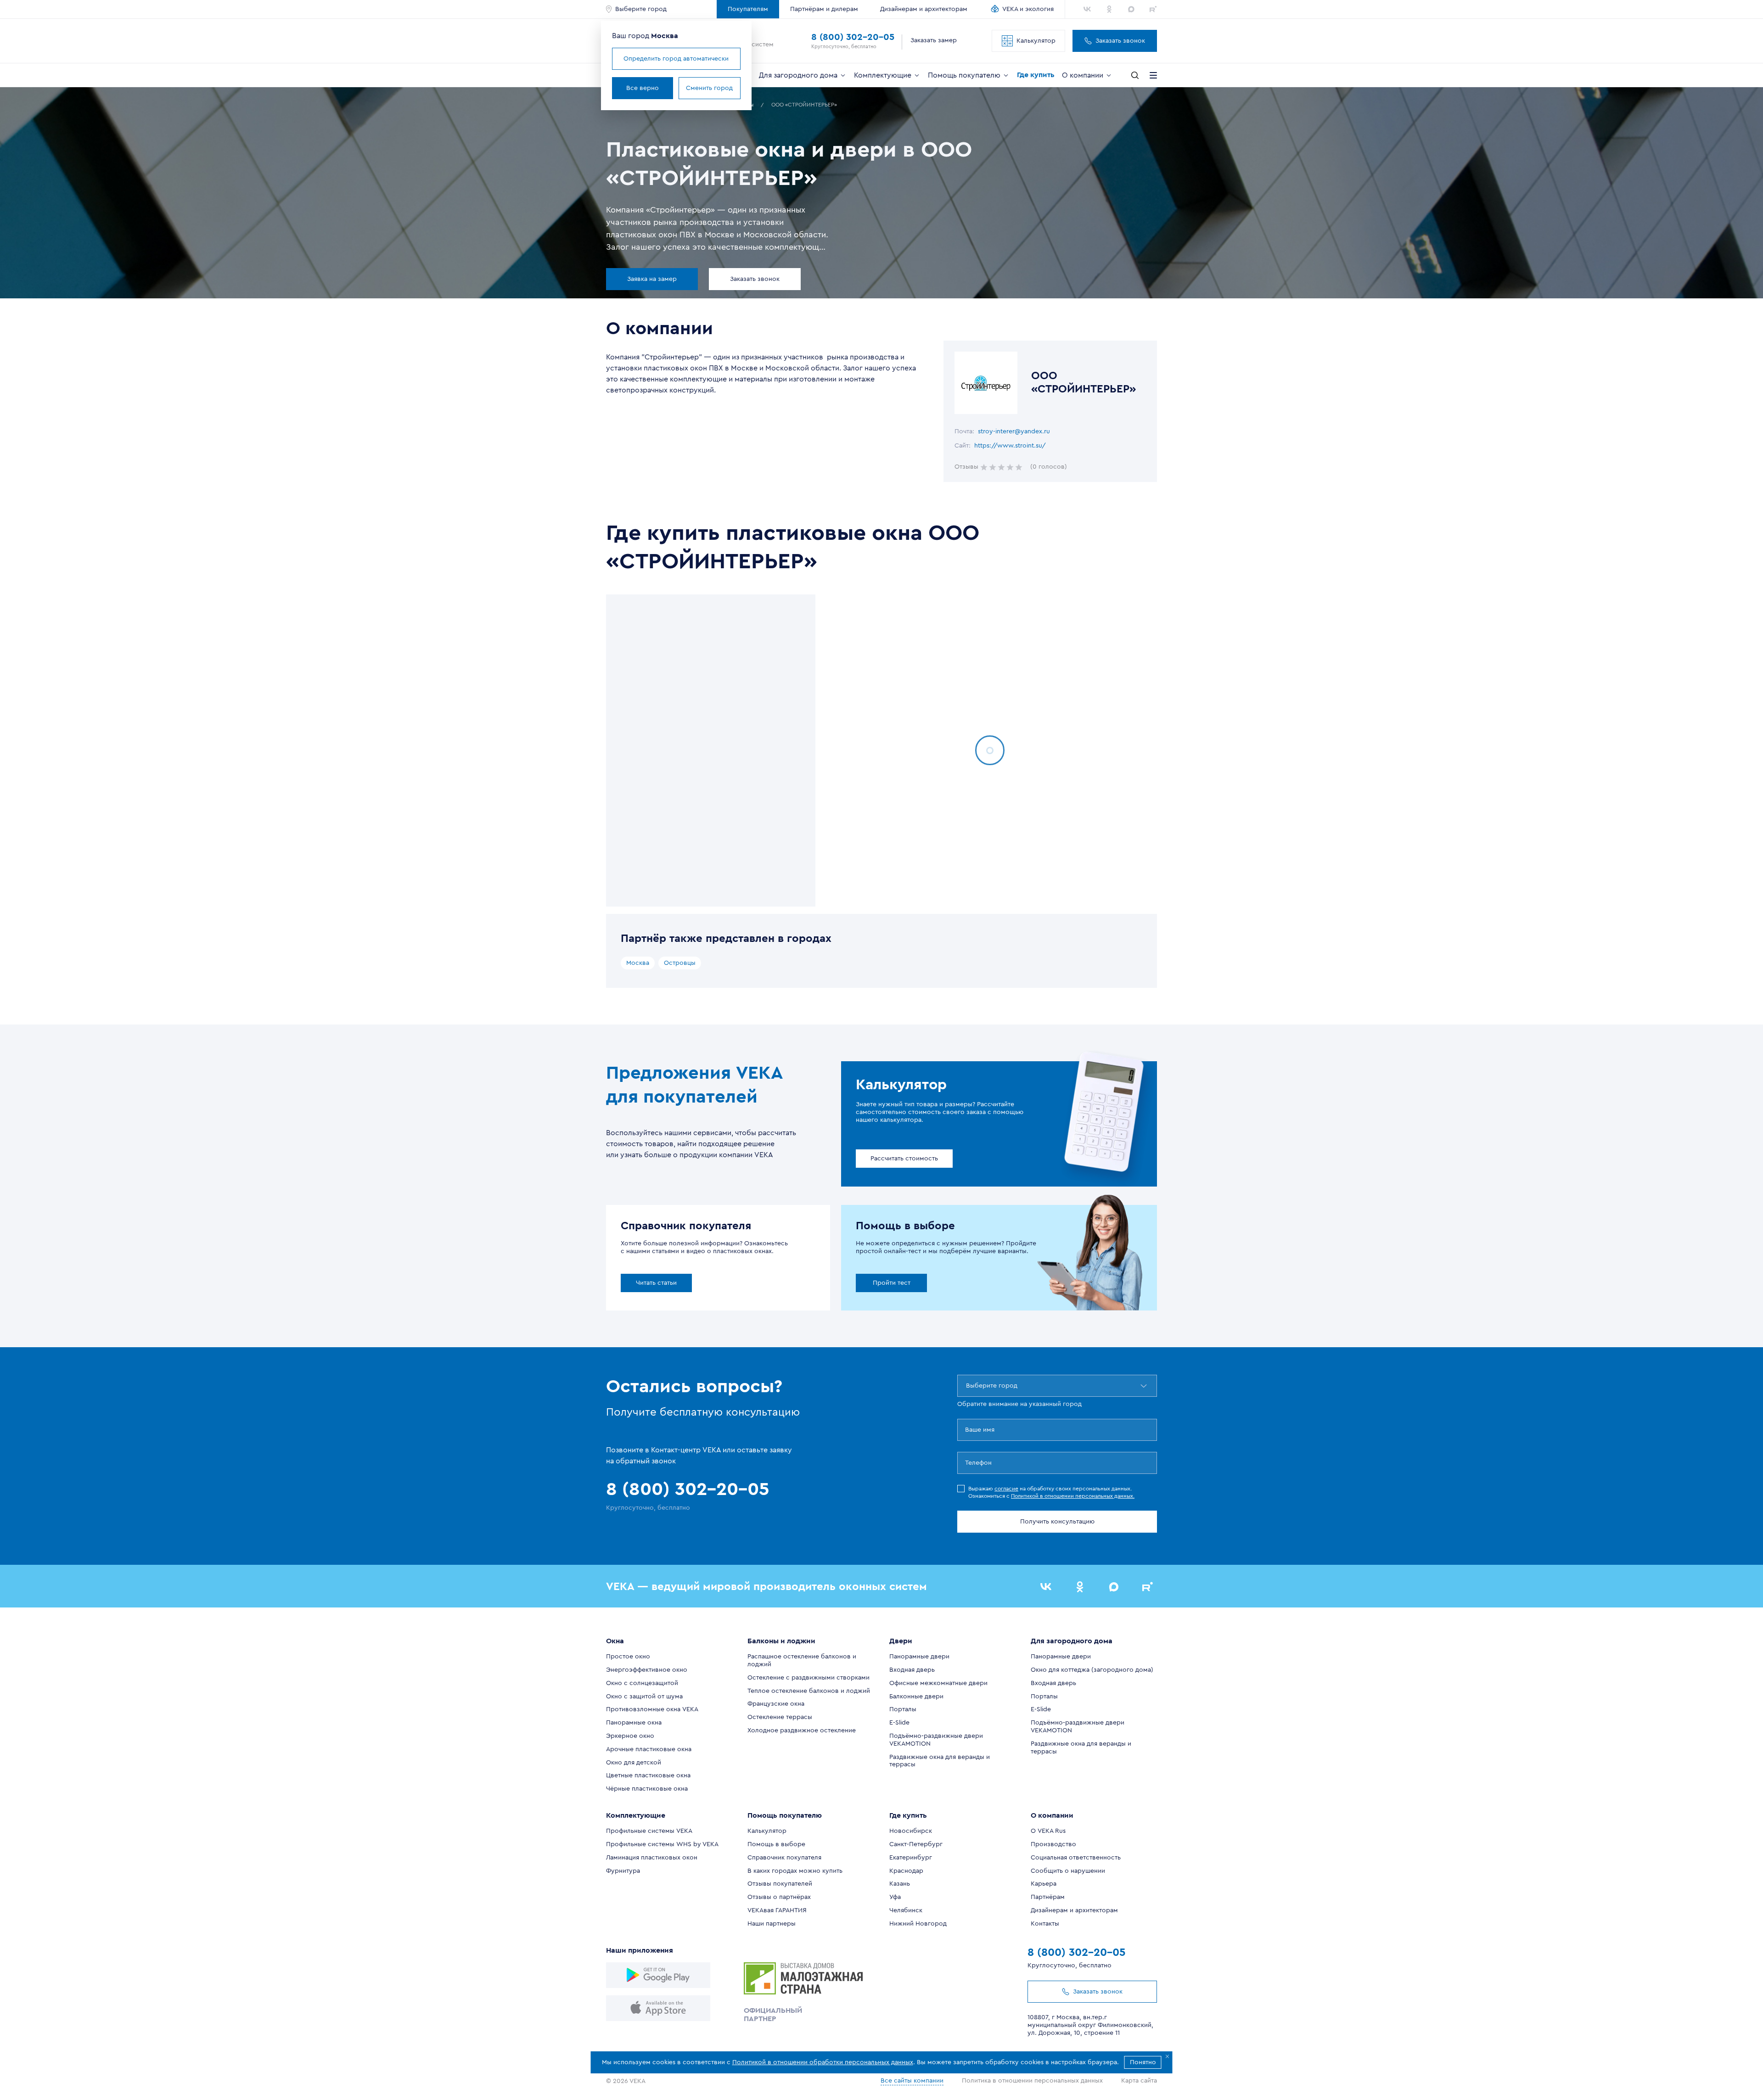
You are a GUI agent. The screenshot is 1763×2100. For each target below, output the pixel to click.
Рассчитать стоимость (904, 1159)
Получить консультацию (1057, 1522)
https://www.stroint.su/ (1010, 446)
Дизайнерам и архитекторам (924, 9)
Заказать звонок (1120, 41)
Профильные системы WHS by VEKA (662, 1844)
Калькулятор (1036, 41)
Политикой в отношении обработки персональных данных (823, 2062)
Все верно (643, 88)
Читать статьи (656, 1283)
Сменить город (709, 88)
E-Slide (899, 1723)
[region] (711, 750)
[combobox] (967, 1386)
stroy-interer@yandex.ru (1014, 431)
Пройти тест (892, 1283)
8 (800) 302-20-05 (853, 37)
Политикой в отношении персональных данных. (1073, 1496)
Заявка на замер (652, 279)
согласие (1006, 1489)
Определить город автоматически (676, 59)
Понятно (1143, 2062)
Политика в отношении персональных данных (1032, 2081)
